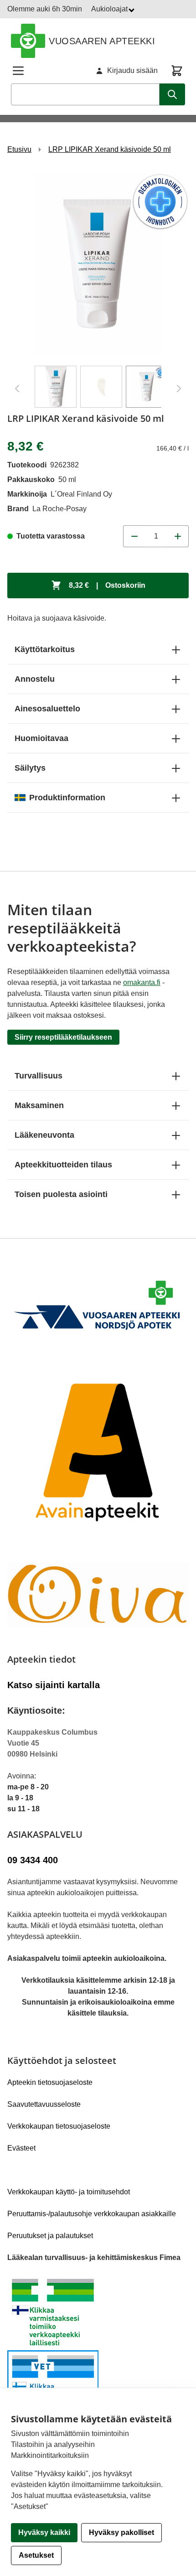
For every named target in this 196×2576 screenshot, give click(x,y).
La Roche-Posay (59, 509)
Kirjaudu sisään (132, 70)
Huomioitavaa (41, 738)
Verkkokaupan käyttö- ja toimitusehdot (69, 2192)
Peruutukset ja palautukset (50, 2236)
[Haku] (172, 94)
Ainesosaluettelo (47, 709)
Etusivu (19, 149)
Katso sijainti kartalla (54, 1685)
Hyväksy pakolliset (121, 2532)
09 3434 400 (33, 1860)
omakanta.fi (142, 982)
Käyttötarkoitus (45, 649)
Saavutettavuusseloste (44, 2104)
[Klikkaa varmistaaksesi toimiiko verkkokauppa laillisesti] (98, 2350)
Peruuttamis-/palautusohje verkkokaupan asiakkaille (92, 2214)
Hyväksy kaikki (44, 2532)
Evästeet (21, 2148)
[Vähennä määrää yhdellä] (134, 536)
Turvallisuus (39, 1076)
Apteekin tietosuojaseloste (50, 2082)
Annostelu (35, 679)
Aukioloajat (110, 9)
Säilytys (30, 768)
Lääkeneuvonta (44, 1135)
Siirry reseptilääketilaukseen (63, 1037)
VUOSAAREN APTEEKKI (102, 41)
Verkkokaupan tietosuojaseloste (59, 2126)
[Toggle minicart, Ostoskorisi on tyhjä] (177, 71)
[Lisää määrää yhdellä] (178, 536)
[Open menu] (18, 71)
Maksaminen (39, 1105)
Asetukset (36, 2555)
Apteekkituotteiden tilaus (63, 1165)
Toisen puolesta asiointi (61, 1194)
